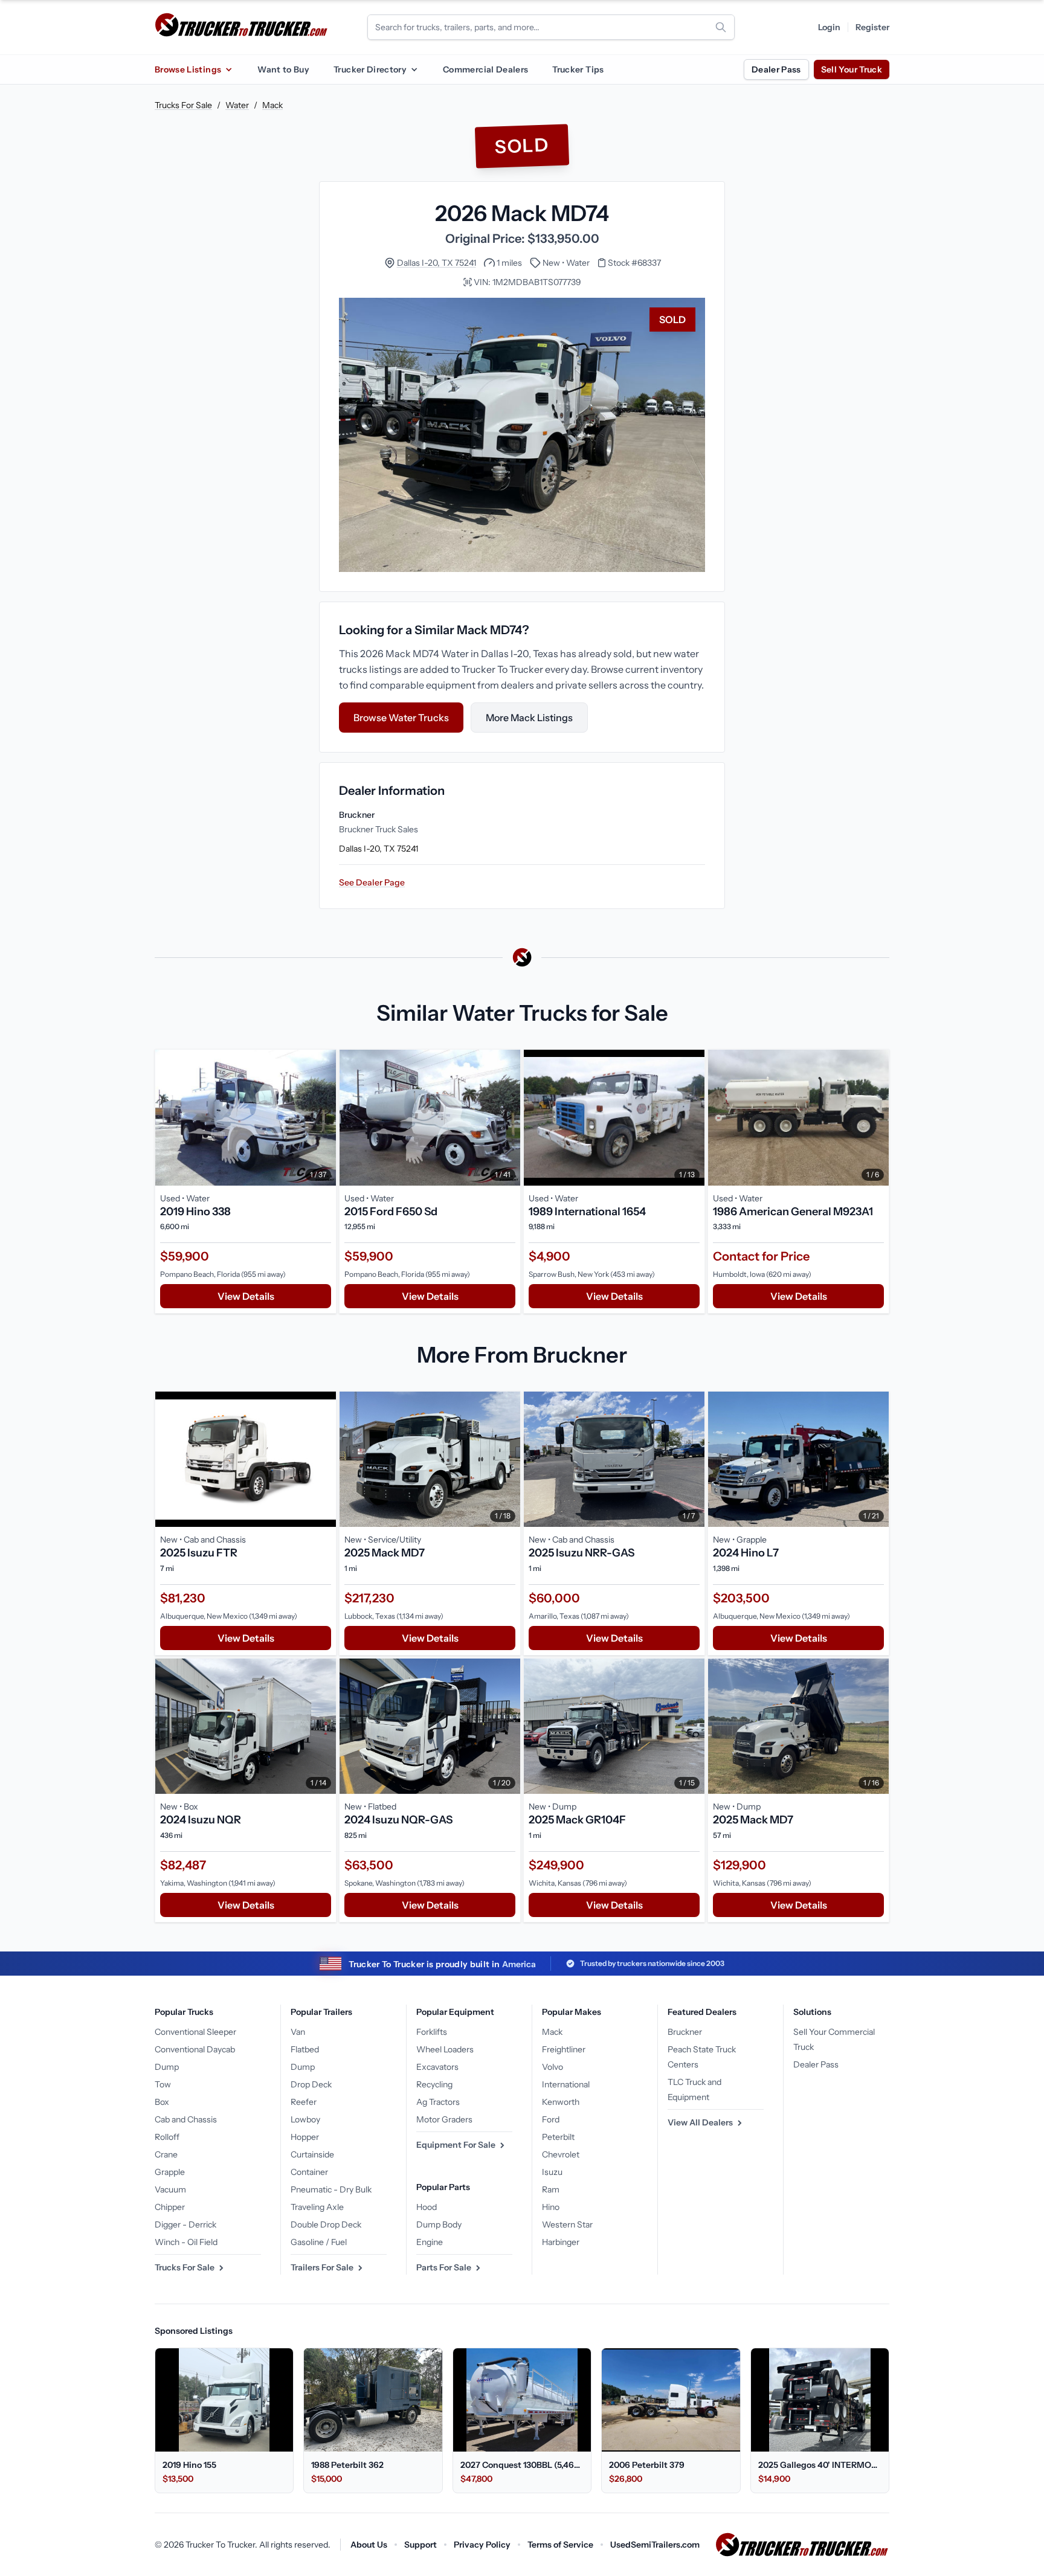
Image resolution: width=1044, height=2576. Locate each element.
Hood (427, 2207)
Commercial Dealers (485, 69)
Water (237, 105)
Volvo (553, 2067)
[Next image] (324, 1117)
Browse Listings (188, 69)
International (566, 2084)
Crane (166, 2154)
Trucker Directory (370, 69)
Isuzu (552, 2172)
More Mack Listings (529, 718)
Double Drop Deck (326, 2224)
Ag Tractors (438, 2102)
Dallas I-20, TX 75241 (437, 263)
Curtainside (312, 2154)
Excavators (437, 2067)
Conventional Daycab (195, 2049)
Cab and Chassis (186, 2119)
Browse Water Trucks (401, 718)
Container (309, 2172)
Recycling (434, 2084)
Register (872, 27)
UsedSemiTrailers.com (655, 2545)
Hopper (305, 2137)
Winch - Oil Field (186, 2242)
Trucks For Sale (183, 105)
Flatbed (305, 2049)
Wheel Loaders (445, 2049)
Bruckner (685, 2032)
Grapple (170, 2172)
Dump (167, 2067)
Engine (430, 2242)
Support (420, 2545)
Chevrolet (561, 2154)
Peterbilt (558, 2137)
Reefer (304, 2102)
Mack (272, 105)
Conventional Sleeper (195, 2032)
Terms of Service (560, 2545)
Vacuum (170, 2189)
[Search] (721, 27)
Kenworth (561, 2102)
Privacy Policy (482, 2545)
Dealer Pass (776, 69)
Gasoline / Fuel (319, 2242)
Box (162, 2102)
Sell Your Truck (852, 69)
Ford (551, 2119)
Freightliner (564, 2049)
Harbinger (561, 2242)
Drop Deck (311, 2084)
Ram (551, 2189)
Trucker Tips (578, 69)
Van (298, 2032)
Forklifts (432, 2032)
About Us (369, 2545)
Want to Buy (283, 69)
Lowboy (305, 2119)
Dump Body (439, 2224)
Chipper (170, 2207)
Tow (163, 2084)
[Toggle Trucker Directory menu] (414, 69)
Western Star (567, 2224)
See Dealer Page (372, 882)
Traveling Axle (317, 2207)
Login (829, 27)
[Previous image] (167, 1117)
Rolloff (167, 2137)
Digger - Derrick (185, 2224)
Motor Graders (444, 2119)
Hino (551, 2207)
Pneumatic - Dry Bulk (331, 2189)
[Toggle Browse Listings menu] (228, 69)
